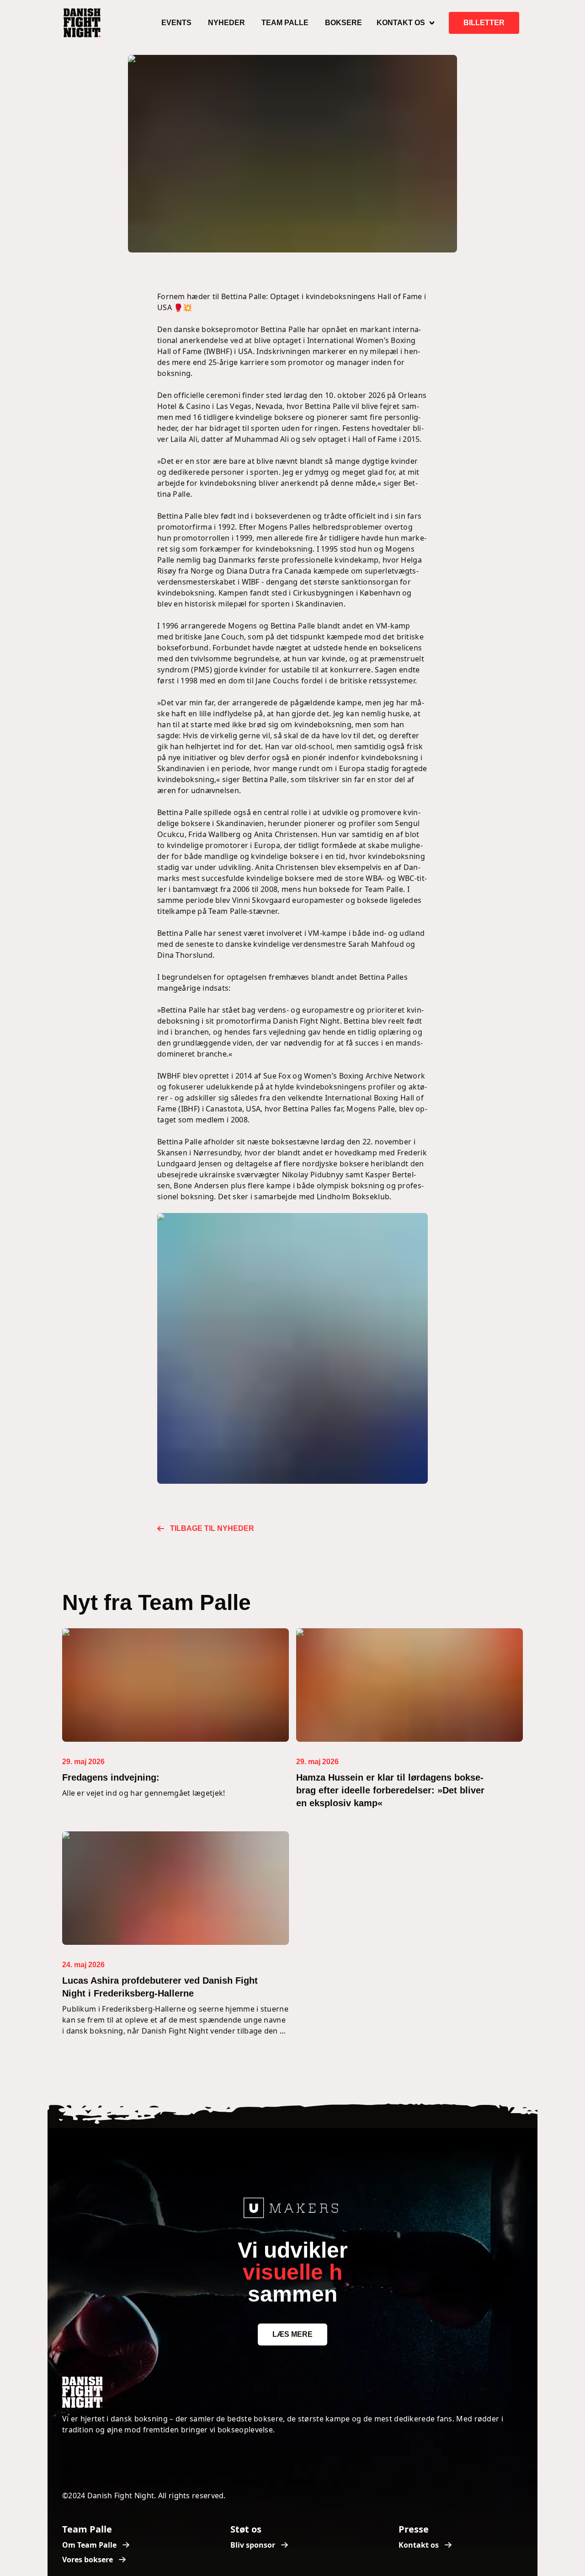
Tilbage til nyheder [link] (212, 1528)
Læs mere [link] (292, 2334)
